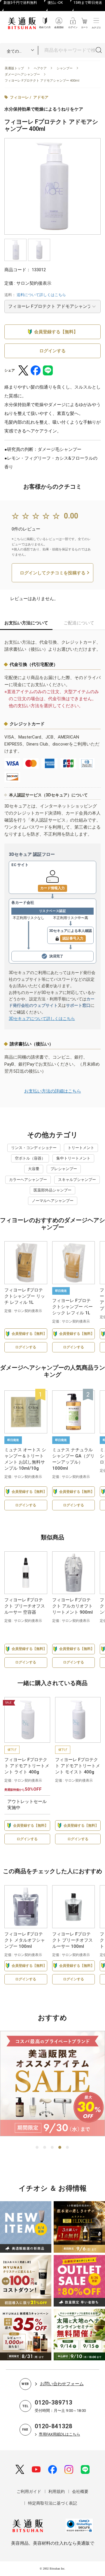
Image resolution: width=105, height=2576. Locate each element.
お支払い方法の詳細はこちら (53, 1091)
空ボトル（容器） (30, 1158)
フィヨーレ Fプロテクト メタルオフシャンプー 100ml (25, 1940)
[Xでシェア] (23, 370)
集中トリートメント (73, 1158)
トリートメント (81, 1148)
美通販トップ (14, 68)
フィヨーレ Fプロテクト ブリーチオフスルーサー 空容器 (25, 1606)
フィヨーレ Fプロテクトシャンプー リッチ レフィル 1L (25, 1296)
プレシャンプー (64, 1169)
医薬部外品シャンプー (52, 1190)
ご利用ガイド (29, 2491)
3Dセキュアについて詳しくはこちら (42, 1019)
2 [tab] (45, 2148)
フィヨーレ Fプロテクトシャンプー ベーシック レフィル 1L (72, 1307)
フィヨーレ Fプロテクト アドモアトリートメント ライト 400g (27, 1766)
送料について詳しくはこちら (41, 295)
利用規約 (57, 2491)
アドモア (41, 97)
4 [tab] (60, 2148)
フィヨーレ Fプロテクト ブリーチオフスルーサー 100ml (72, 1940)
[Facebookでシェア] (36, 370)
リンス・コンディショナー (34, 1148)
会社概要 (80, 2491)
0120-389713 (54, 2402)
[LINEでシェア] (48, 370)
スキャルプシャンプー (77, 1180)
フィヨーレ (19, 97)
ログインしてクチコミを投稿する (53, 573)
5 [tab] (68, 2148)
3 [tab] (52, 2148)
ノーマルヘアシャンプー (53, 1201)
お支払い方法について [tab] (26, 623)
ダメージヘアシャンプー (22, 74)
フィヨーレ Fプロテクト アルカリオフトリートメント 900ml (72, 1606)
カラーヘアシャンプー (28, 1180)
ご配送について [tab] (79, 623)
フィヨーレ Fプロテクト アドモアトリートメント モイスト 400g (78, 1766)
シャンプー (65, 68)
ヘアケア (40, 68)
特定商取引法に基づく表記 (52, 2503)
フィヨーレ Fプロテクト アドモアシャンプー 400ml (42, 81)
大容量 (34, 1169)
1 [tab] (37, 2148)
